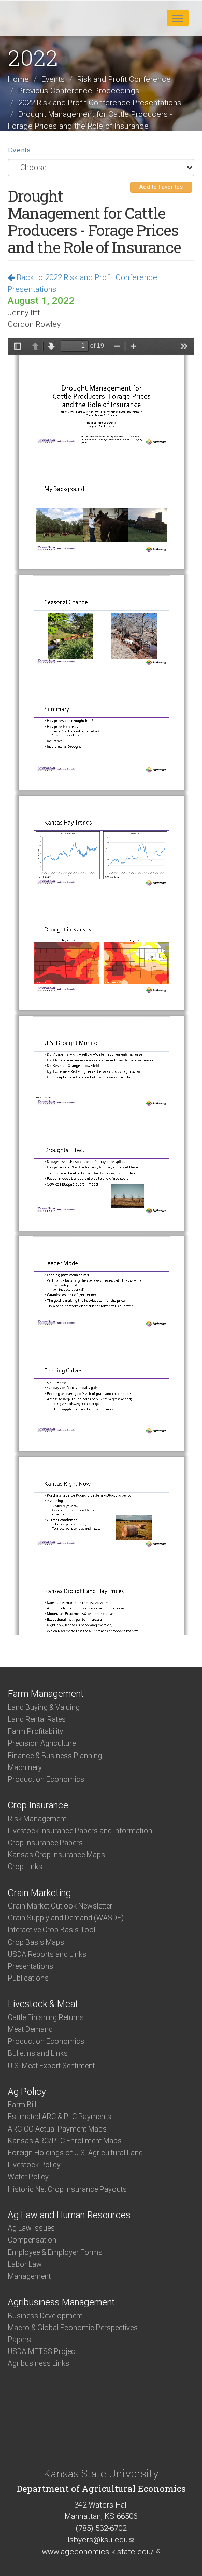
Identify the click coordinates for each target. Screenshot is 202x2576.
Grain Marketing (39, 1893)
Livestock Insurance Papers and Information (80, 1831)
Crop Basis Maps (36, 1942)
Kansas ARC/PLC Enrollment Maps (65, 2141)
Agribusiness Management (61, 2302)
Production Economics (46, 1779)
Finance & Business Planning (55, 1756)
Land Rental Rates (37, 1719)
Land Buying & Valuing (44, 1707)
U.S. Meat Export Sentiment (51, 2066)
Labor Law (25, 2264)
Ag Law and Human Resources (69, 2215)
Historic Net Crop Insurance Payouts (67, 2189)
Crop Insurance (38, 1805)
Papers (19, 2340)
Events (53, 79)
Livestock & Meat (43, 2004)
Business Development (45, 2316)
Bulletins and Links (38, 2053)
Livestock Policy (34, 2165)
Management (29, 2276)
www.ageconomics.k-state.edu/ (101, 2552)
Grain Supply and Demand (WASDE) (66, 1918)
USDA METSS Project (42, 2351)
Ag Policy (27, 2091)
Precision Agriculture (42, 1743)
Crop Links (25, 1867)
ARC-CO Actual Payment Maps (57, 2129)
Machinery (25, 1767)
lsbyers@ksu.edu (101, 2540)
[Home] (41, 18)
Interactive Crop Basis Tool (52, 1930)
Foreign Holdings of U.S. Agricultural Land (75, 2153)
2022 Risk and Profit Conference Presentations (100, 103)
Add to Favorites (161, 187)
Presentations (31, 1966)
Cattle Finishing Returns (46, 2017)
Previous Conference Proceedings (79, 91)
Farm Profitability (35, 1731)
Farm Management (46, 1694)
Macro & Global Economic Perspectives (73, 2328)
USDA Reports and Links (47, 1954)
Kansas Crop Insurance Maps (56, 1855)
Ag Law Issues (31, 2228)
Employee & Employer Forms (55, 2252)
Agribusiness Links (39, 2363)
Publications (28, 1978)
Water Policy (28, 2177)
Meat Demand (30, 2029)
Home (18, 79)
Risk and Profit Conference (124, 79)
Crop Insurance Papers (45, 1843)
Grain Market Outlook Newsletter (60, 1906)
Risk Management (37, 1819)
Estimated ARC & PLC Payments (60, 2117)
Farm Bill (22, 2105)
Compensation (32, 2240)
